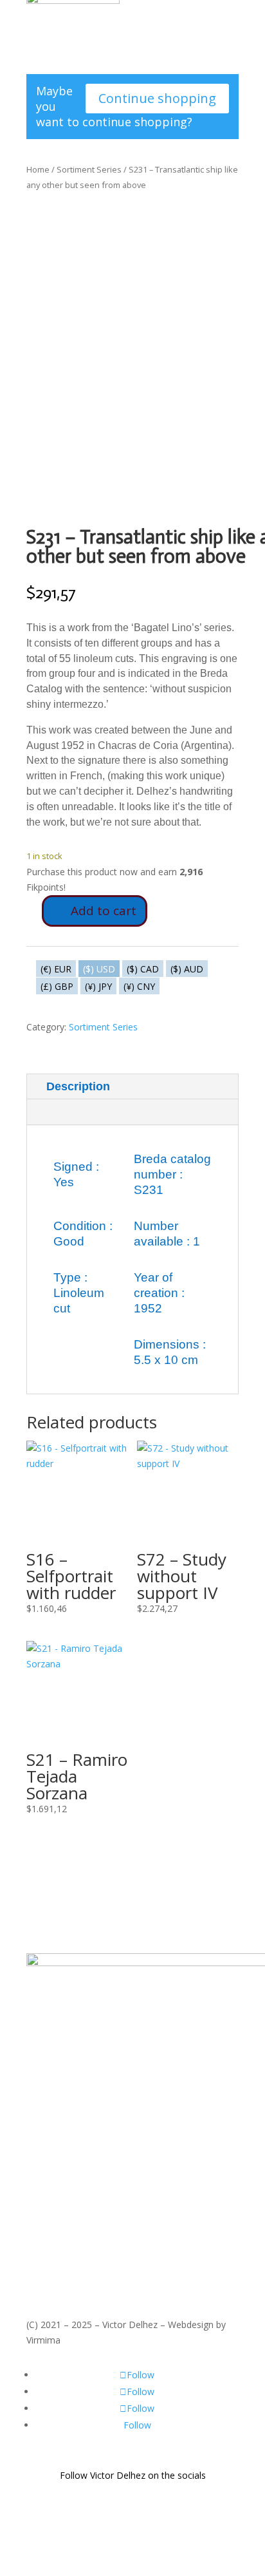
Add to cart (104, 911)
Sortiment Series (89, 169)
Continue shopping (157, 98)
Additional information (108, 1112)
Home (38, 169)
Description (78, 1086)
